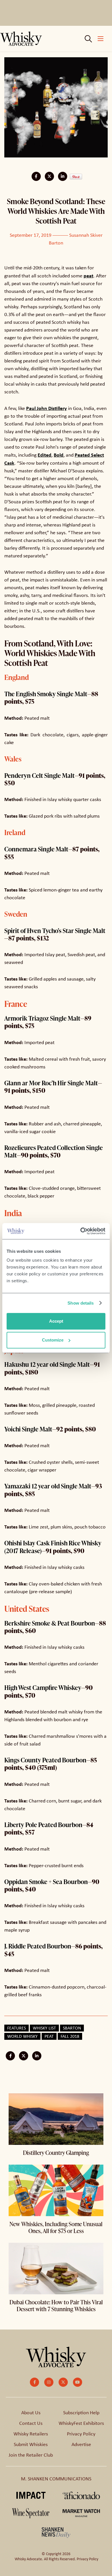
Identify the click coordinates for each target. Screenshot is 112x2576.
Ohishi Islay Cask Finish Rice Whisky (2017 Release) (53, 1547)
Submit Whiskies (31, 2444)
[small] (34, 2382)
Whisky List (44, 2028)
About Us (31, 2413)
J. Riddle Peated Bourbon (38, 1946)
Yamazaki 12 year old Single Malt (48, 1486)
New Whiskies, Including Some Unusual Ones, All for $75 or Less (56, 2227)
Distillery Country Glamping (56, 2153)
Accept (56, 1321)
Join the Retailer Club (31, 2455)
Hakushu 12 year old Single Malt (47, 1364)
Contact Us (31, 2423)
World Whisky (22, 2036)
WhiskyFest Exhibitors (81, 2423)
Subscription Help (81, 2413)
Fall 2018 (70, 2036)
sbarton (72, 2028)
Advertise (81, 2444)
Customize (53, 1340)
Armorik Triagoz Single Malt (42, 1018)
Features (17, 2028)
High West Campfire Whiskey (43, 1688)
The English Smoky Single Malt (46, 694)
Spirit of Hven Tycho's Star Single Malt (55, 931)
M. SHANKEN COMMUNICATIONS (56, 2479)
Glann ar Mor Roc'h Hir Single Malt (51, 1083)
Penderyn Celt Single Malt (39, 775)
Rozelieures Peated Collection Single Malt (54, 1151)
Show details (81, 1303)
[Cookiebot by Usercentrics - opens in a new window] (81, 1231)
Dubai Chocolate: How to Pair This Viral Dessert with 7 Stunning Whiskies (56, 2305)
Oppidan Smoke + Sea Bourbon (46, 1882)
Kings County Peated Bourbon (45, 1760)
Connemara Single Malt (36, 849)
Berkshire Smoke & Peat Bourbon (50, 1623)
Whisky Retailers (31, 2434)
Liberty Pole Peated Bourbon (43, 1825)
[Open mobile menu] (101, 39)
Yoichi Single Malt (28, 1429)
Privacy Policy (81, 2434)
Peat (49, 2036)
